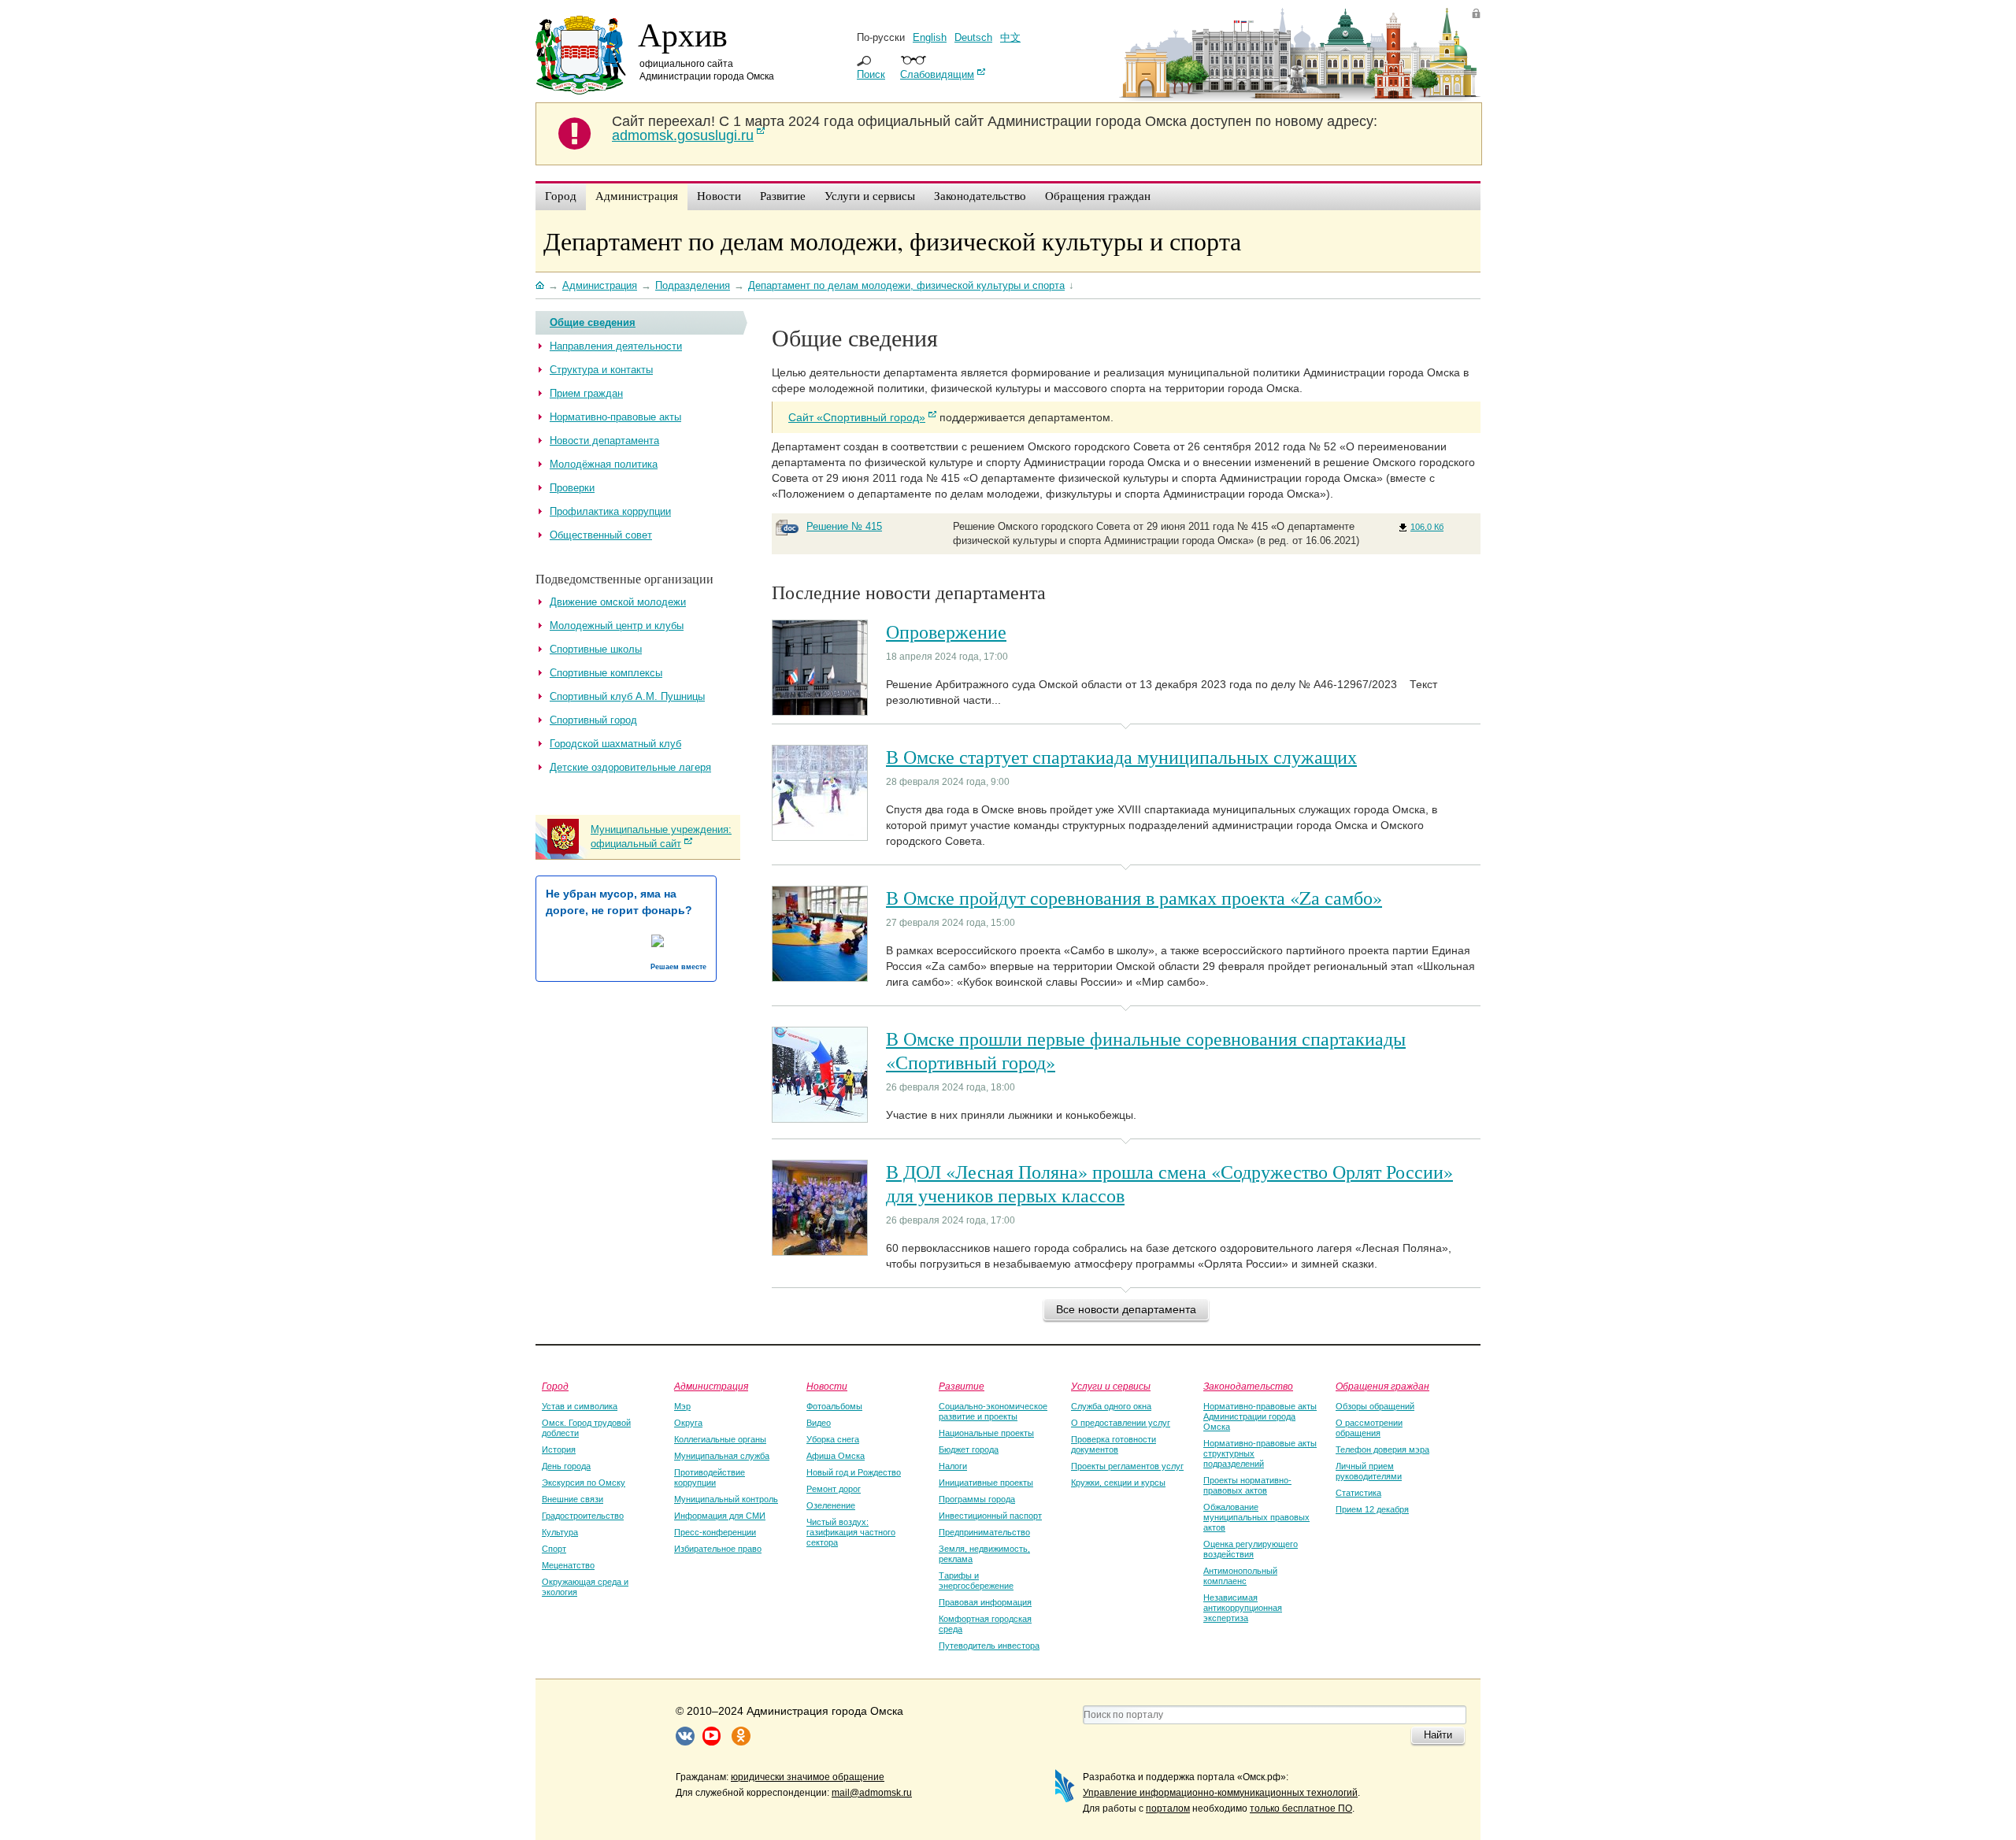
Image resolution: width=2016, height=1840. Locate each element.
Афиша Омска (836, 1456)
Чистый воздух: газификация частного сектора (851, 1532)
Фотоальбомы (834, 1406)
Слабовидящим (937, 74)
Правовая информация (985, 1602)
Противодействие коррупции (710, 1477)
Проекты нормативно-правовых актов (1247, 1485)
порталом (1168, 1809)
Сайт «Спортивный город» (857, 417)
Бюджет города (969, 1449)
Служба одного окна (1111, 1406)
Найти (1438, 1735)
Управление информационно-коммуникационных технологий (1220, 1793)
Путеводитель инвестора (989, 1646)
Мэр (682, 1406)
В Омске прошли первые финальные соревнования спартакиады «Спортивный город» (1146, 1050)
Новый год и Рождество (854, 1472)
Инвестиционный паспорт (990, 1516)
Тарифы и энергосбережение (976, 1581)
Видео (819, 1423)
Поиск (871, 74)
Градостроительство (583, 1516)
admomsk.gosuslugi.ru (683, 135)
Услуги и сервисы (1111, 1386)
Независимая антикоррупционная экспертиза (1243, 1608)
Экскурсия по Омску (584, 1483)
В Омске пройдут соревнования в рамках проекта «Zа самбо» (1134, 898)
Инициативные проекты (986, 1483)
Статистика (1358, 1493)
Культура (560, 1532)
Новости (827, 1386)
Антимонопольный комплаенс (1240, 1576)
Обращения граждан (1382, 1386)
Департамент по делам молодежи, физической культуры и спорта (892, 241)
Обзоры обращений (1375, 1406)
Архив (683, 34)
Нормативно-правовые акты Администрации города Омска (1260, 1416)
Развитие (962, 1386)
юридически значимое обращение (808, 1777)
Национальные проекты (986, 1433)
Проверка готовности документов (1114, 1444)
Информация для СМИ (720, 1516)
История (559, 1449)
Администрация (711, 1386)
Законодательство (1248, 1386)
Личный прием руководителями (1369, 1471)
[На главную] (540, 285)
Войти (1476, 13)
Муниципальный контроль (726, 1499)
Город (555, 1386)
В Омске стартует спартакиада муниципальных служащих (1121, 757)
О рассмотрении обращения (1369, 1428)
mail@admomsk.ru (872, 1793)
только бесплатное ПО (1301, 1809)
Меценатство (568, 1565)
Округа (688, 1423)
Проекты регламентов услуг (1127, 1466)
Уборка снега (833, 1439)
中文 (1010, 37)
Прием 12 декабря (1372, 1509)
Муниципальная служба (722, 1456)
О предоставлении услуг (1121, 1423)
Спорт (554, 1549)
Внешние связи (573, 1499)
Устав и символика (580, 1406)
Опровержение (946, 631)
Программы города (977, 1499)
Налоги (953, 1466)
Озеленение (831, 1505)
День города (566, 1466)
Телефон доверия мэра (1382, 1449)
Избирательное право (718, 1549)
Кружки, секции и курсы (1118, 1483)
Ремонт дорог (834, 1489)
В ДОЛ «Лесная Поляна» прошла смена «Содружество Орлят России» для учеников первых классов (1169, 1183)
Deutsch (973, 37)
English (930, 37)
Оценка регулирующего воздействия (1251, 1549)
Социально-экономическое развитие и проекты (993, 1411)
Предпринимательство (984, 1532)
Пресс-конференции (715, 1532)
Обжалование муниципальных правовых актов (1256, 1517)
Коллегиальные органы (720, 1439)
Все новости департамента (1126, 1309)
